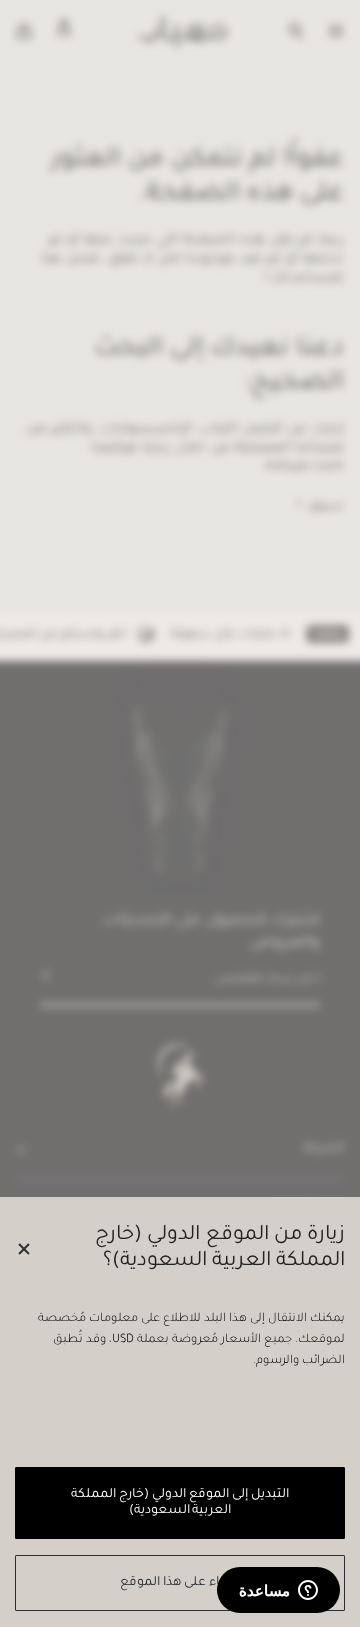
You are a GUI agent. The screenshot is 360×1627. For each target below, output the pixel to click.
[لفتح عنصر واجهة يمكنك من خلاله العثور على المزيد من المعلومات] (278, 1592)
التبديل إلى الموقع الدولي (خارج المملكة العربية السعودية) (179, 1503)
